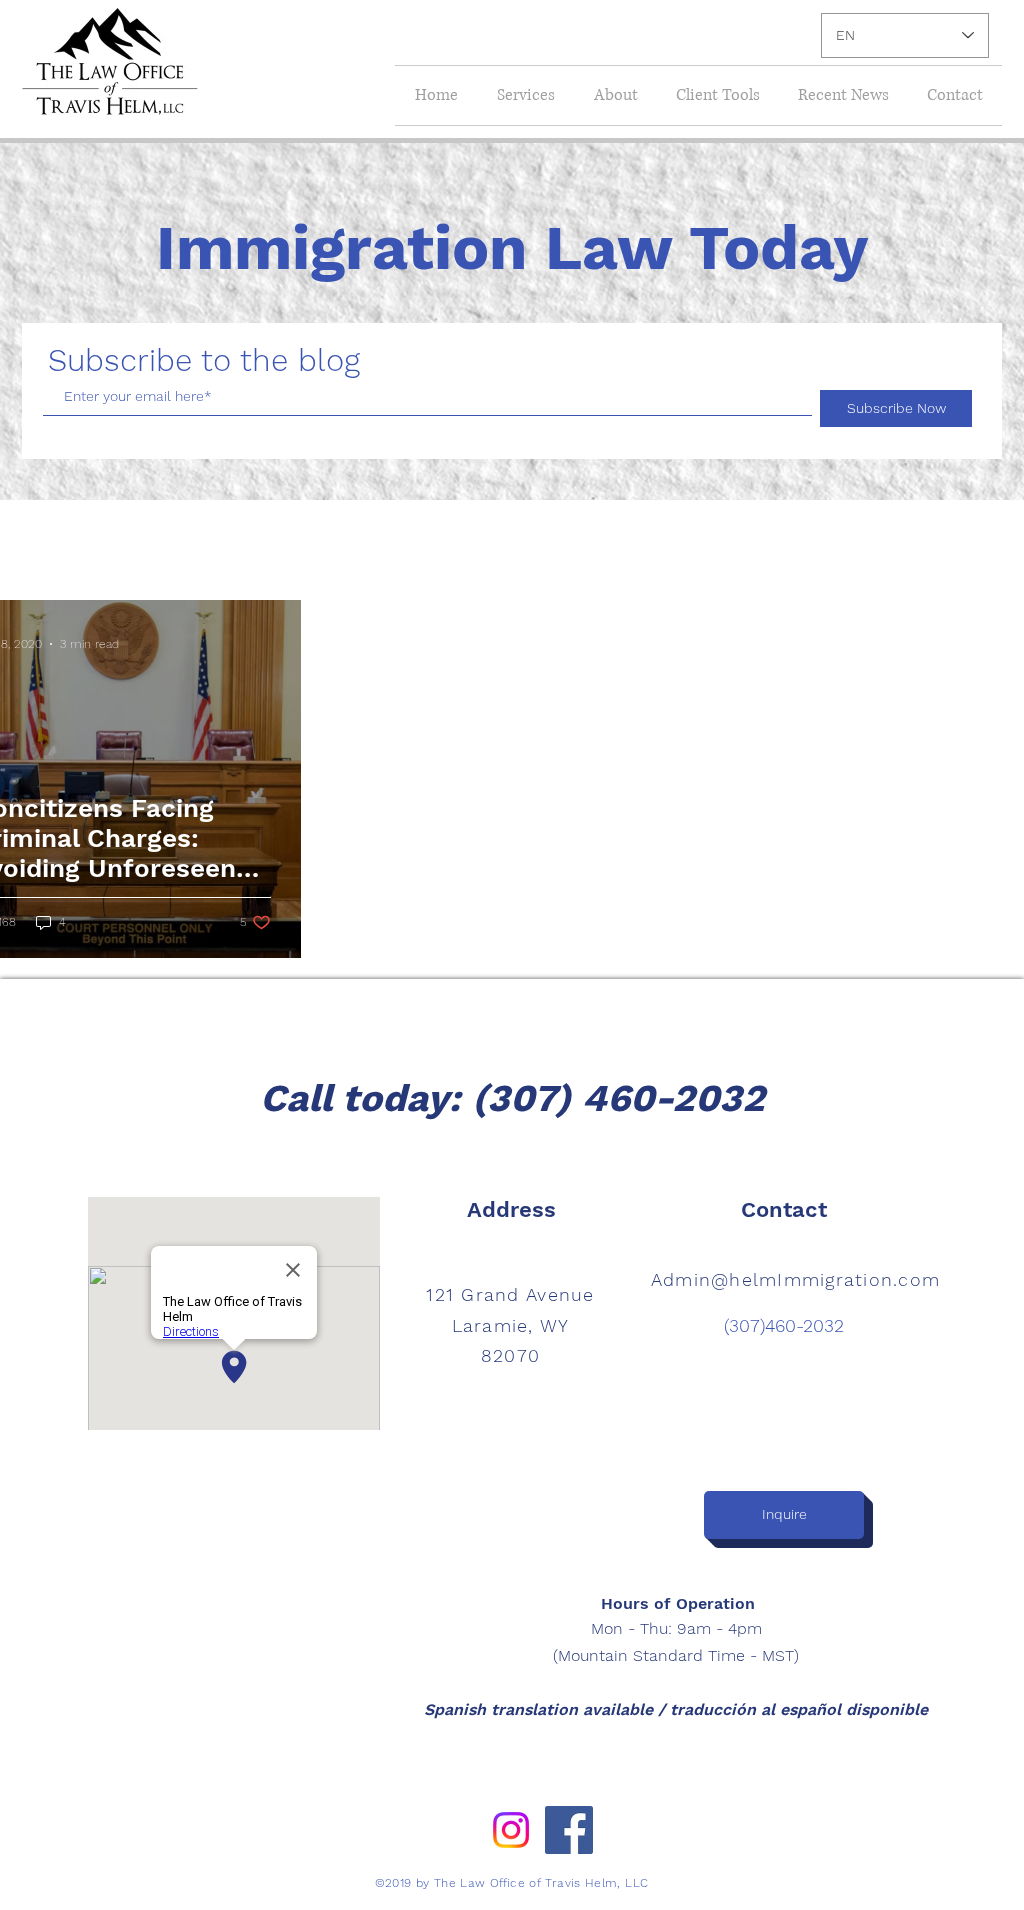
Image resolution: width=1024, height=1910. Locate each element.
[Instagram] (511, 1830)
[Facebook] (569, 1830)
